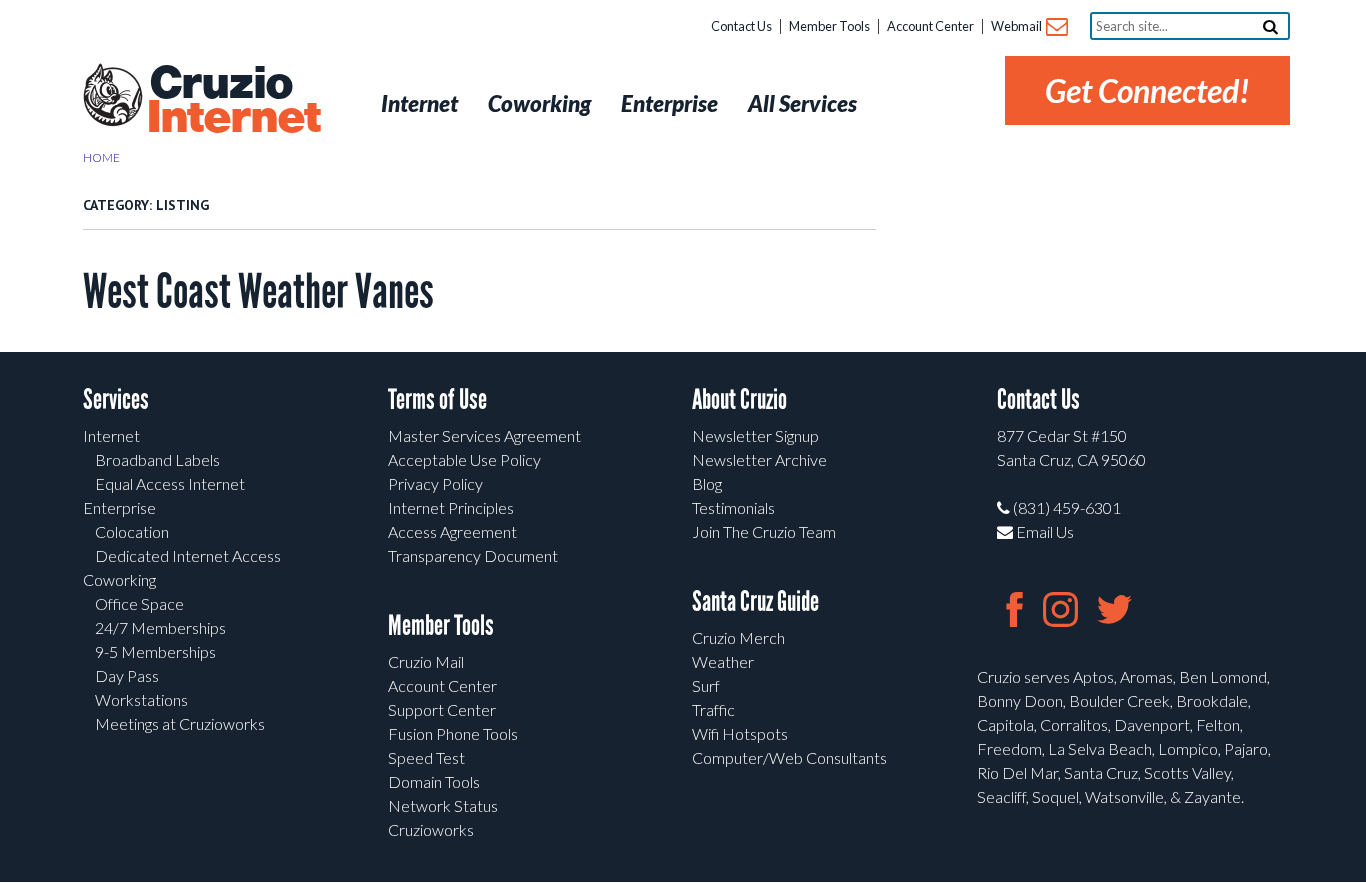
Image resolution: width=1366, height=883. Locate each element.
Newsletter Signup (755, 435)
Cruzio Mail (426, 661)
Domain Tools (434, 781)
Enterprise (119, 507)
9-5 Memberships (155, 651)
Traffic (713, 709)
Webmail (1017, 26)
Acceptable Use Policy (464, 459)
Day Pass (127, 675)
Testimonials (733, 507)
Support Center (442, 709)
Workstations (141, 699)
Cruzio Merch (738, 637)
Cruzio (233, 101)
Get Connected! (1147, 90)
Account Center (930, 26)
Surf (706, 685)
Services (116, 399)
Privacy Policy (435, 483)
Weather (723, 661)
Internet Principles (451, 507)
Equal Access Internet (170, 483)
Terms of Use (437, 399)
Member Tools (829, 26)
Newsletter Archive (759, 459)
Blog (707, 483)
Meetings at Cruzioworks (180, 723)
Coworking (119, 579)
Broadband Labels (157, 459)
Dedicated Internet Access (188, 555)
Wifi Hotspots (740, 733)
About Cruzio (739, 399)
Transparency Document (473, 555)
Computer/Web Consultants (789, 757)
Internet (111, 435)
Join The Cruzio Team (764, 531)
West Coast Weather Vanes (258, 291)
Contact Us (741, 26)
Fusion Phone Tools (453, 733)
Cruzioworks (431, 829)
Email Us (1043, 531)
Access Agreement (452, 531)
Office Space (139, 603)
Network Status (443, 805)
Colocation (132, 531)
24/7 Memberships (160, 627)
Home (101, 157)
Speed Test (426, 757)
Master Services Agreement (484, 435)
